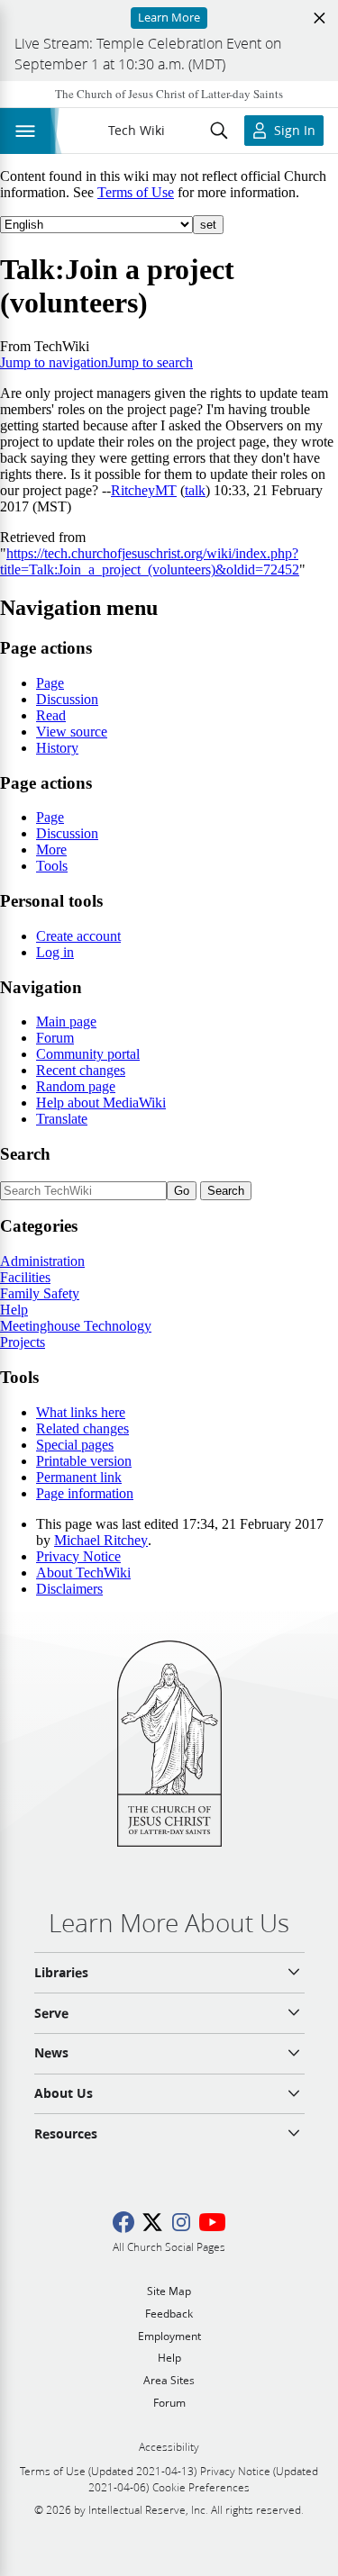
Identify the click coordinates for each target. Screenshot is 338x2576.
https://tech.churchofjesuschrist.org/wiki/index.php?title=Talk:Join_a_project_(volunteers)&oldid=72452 (150, 561)
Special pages (75, 1445)
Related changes (82, 1428)
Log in (55, 952)
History (57, 748)
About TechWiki (83, 1573)
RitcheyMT (144, 490)
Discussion (67, 699)
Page (50, 683)
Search (25, 1154)
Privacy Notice (78, 1556)
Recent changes (81, 1070)
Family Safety (40, 1293)
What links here (81, 1412)
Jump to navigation (54, 362)
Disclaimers (69, 1589)
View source (72, 732)
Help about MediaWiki (101, 1103)
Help (14, 1310)
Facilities (25, 1277)
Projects (23, 1342)
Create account (78, 936)
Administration (42, 1261)
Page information (85, 1493)
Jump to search (151, 362)
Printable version (84, 1461)
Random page (76, 1086)
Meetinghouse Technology (76, 1326)
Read (51, 715)
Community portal (88, 1054)
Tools (52, 866)
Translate (62, 1119)
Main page (66, 1021)
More (51, 850)
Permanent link (79, 1477)
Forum (55, 1038)
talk (195, 490)
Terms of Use (136, 192)
